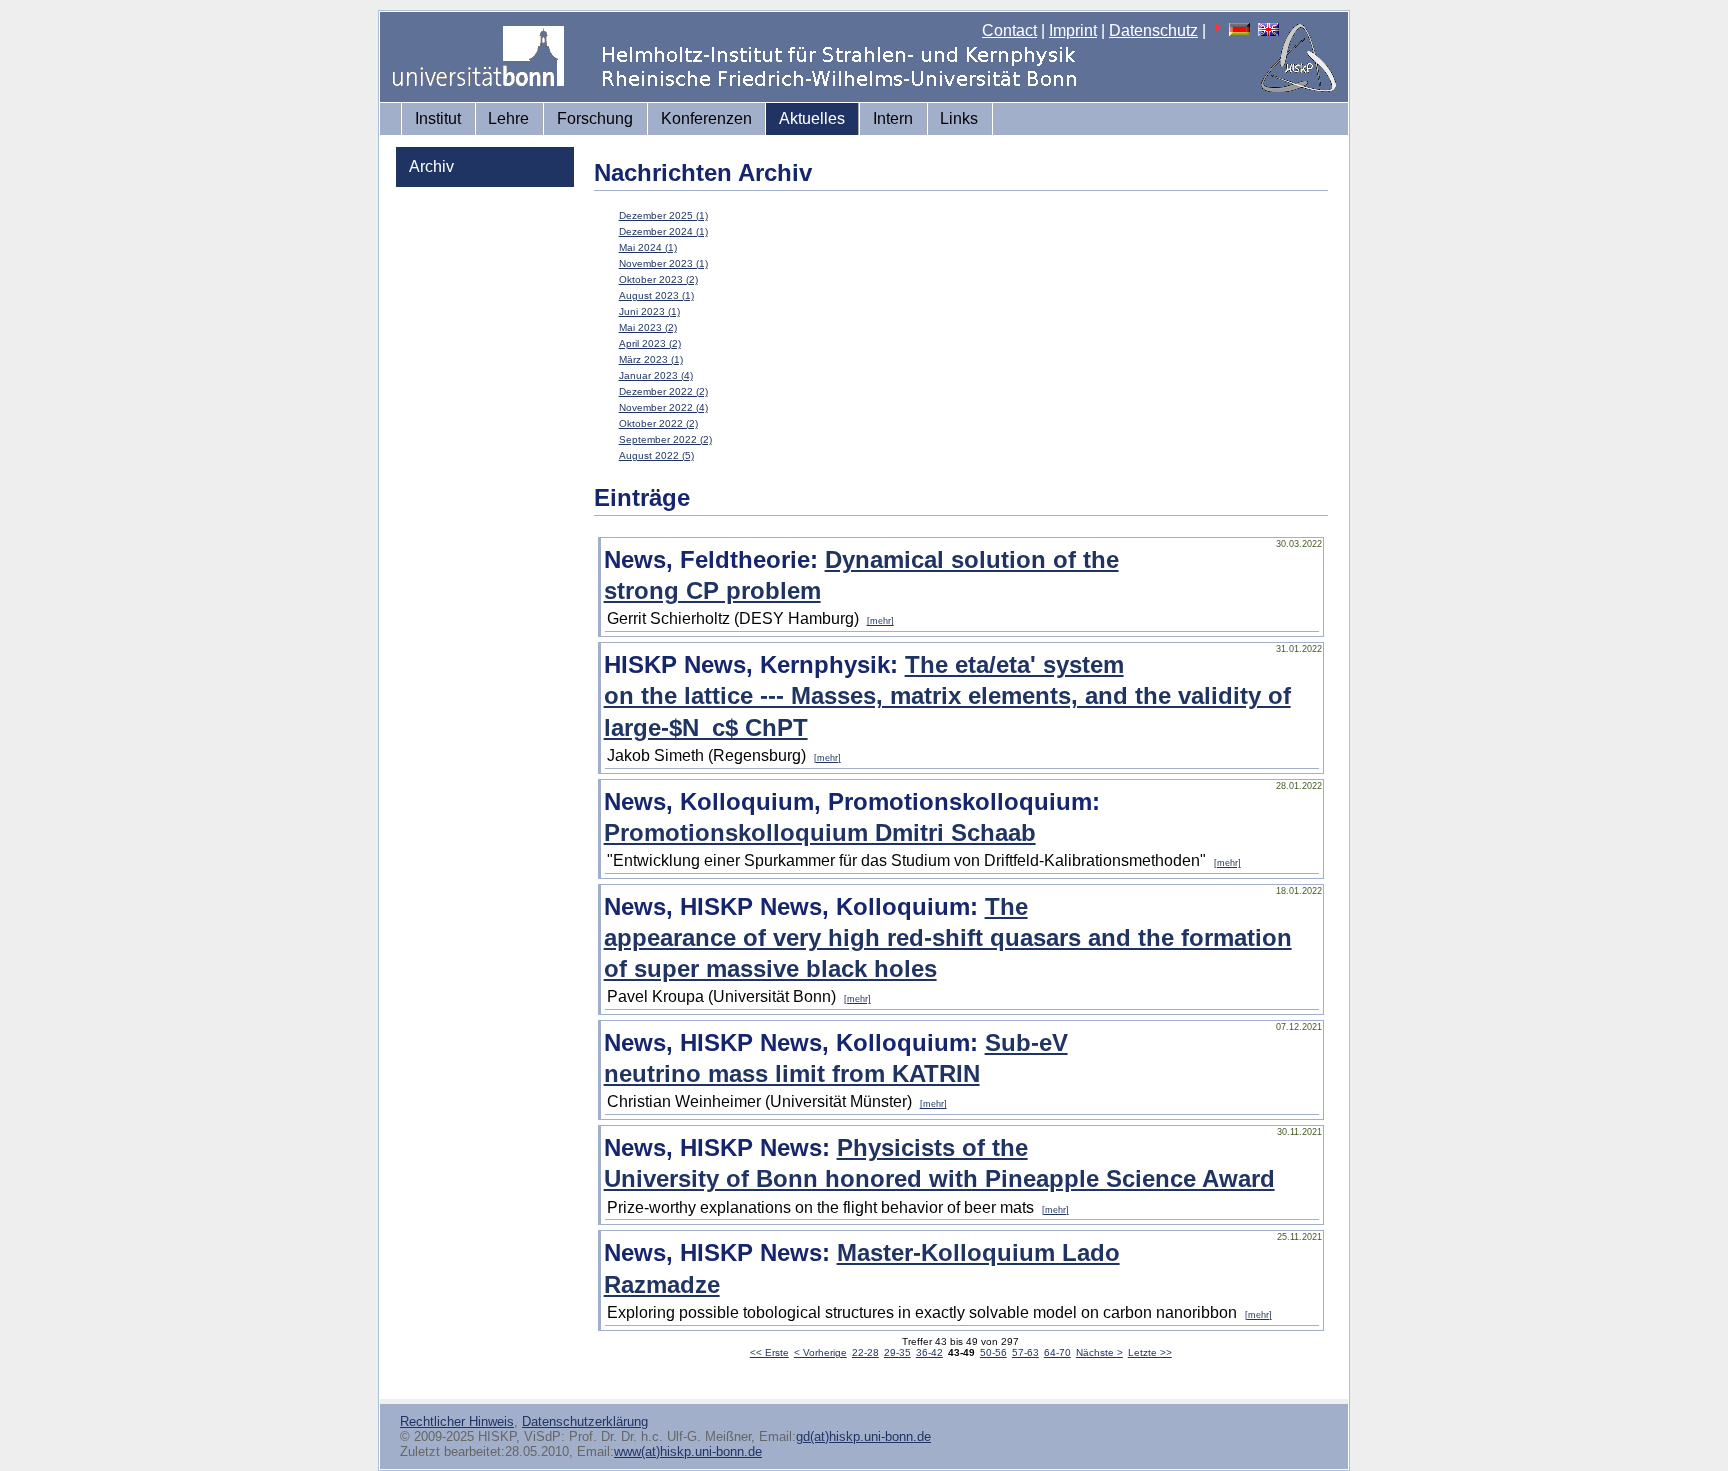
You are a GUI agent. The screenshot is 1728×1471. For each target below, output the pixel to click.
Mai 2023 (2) (648, 327)
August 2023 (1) (656, 295)
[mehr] (880, 621)
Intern (893, 118)
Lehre (508, 118)
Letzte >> (1150, 1352)
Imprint (1073, 30)
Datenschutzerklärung (585, 1421)
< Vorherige (820, 1352)
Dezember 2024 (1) (663, 231)
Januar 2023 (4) (656, 375)
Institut (438, 118)
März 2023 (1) (651, 359)
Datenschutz (1153, 30)
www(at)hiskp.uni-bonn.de (688, 1451)
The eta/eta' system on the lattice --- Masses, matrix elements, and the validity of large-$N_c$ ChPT (947, 695)
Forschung (595, 118)
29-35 (897, 1352)
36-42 (929, 1352)
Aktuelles (812, 118)
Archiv (431, 166)
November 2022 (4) (663, 407)
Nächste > (1099, 1352)
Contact (1009, 30)
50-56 (993, 1352)
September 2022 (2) (665, 439)
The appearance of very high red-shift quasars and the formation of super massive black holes (948, 937)
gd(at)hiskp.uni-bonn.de (863, 1436)
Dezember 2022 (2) (663, 391)
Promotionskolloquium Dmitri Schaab (820, 832)
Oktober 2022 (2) (658, 423)
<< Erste (769, 1352)
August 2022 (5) (656, 455)
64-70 (1057, 1352)
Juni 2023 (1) (649, 311)
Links (959, 118)
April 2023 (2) (650, 343)
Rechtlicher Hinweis (457, 1421)
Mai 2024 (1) (648, 247)
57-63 (1025, 1352)
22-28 (865, 1352)
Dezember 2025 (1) (663, 215)
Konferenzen (706, 118)
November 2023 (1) (663, 263)
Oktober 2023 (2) (658, 279)
